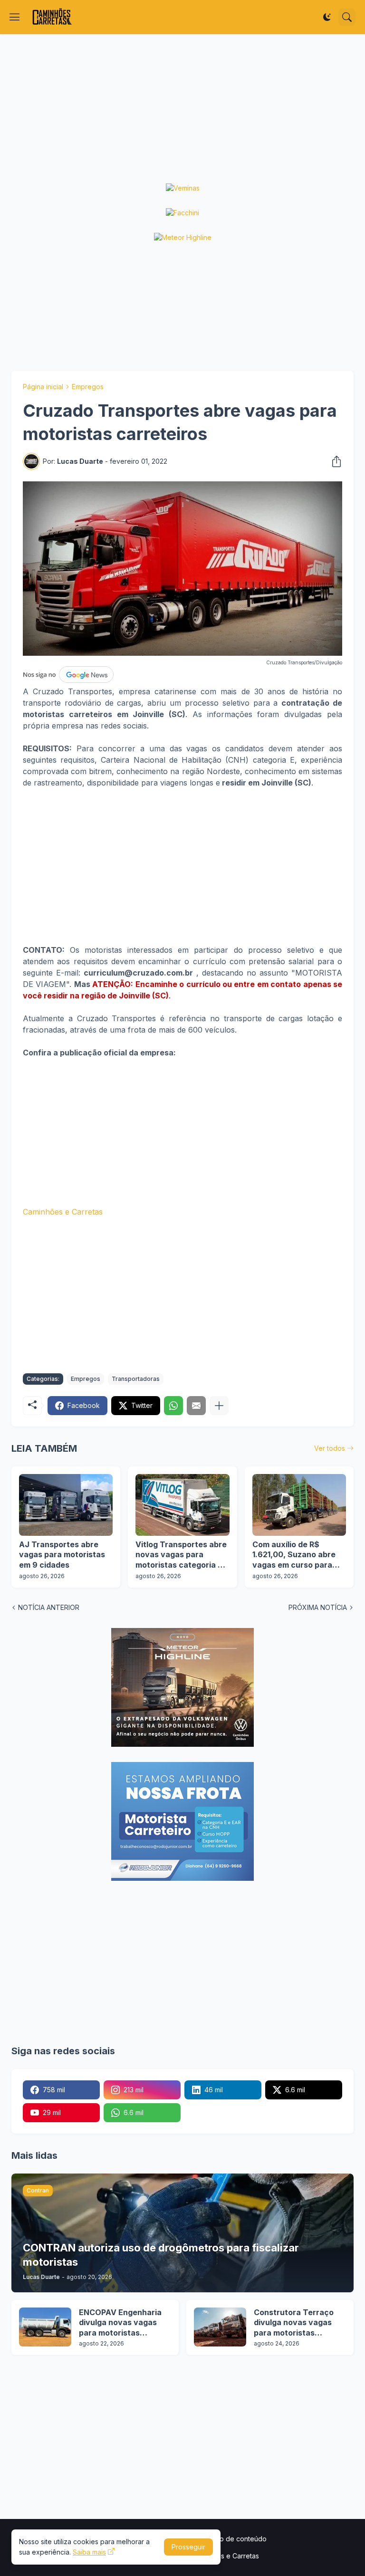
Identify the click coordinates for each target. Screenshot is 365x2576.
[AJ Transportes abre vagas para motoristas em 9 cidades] (66, 1505)
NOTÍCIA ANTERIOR (49, 1607)
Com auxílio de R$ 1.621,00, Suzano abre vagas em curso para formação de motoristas (298, 1555)
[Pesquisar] (347, 17)
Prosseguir (188, 2547)
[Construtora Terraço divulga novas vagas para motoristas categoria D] (220, 2327)
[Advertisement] (182, 109)
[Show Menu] (15, 17)
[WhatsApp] (173, 1406)
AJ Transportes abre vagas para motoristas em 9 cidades (62, 1555)
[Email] (196, 1406)
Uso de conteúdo (239, 2539)
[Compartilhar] (334, 461)
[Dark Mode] (327, 17)
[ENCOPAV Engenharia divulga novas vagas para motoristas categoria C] (45, 2327)
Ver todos (330, 1448)
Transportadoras (136, 1379)
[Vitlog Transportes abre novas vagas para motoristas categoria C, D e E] (182, 1505)
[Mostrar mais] (219, 1406)
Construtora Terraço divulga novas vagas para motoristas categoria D (294, 2323)
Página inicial (43, 387)
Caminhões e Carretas (63, 1212)
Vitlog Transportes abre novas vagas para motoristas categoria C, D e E (181, 1555)
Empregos (88, 387)
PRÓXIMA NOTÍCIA (318, 1607)
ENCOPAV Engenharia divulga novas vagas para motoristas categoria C (120, 2323)
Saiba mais (89, 2552)
